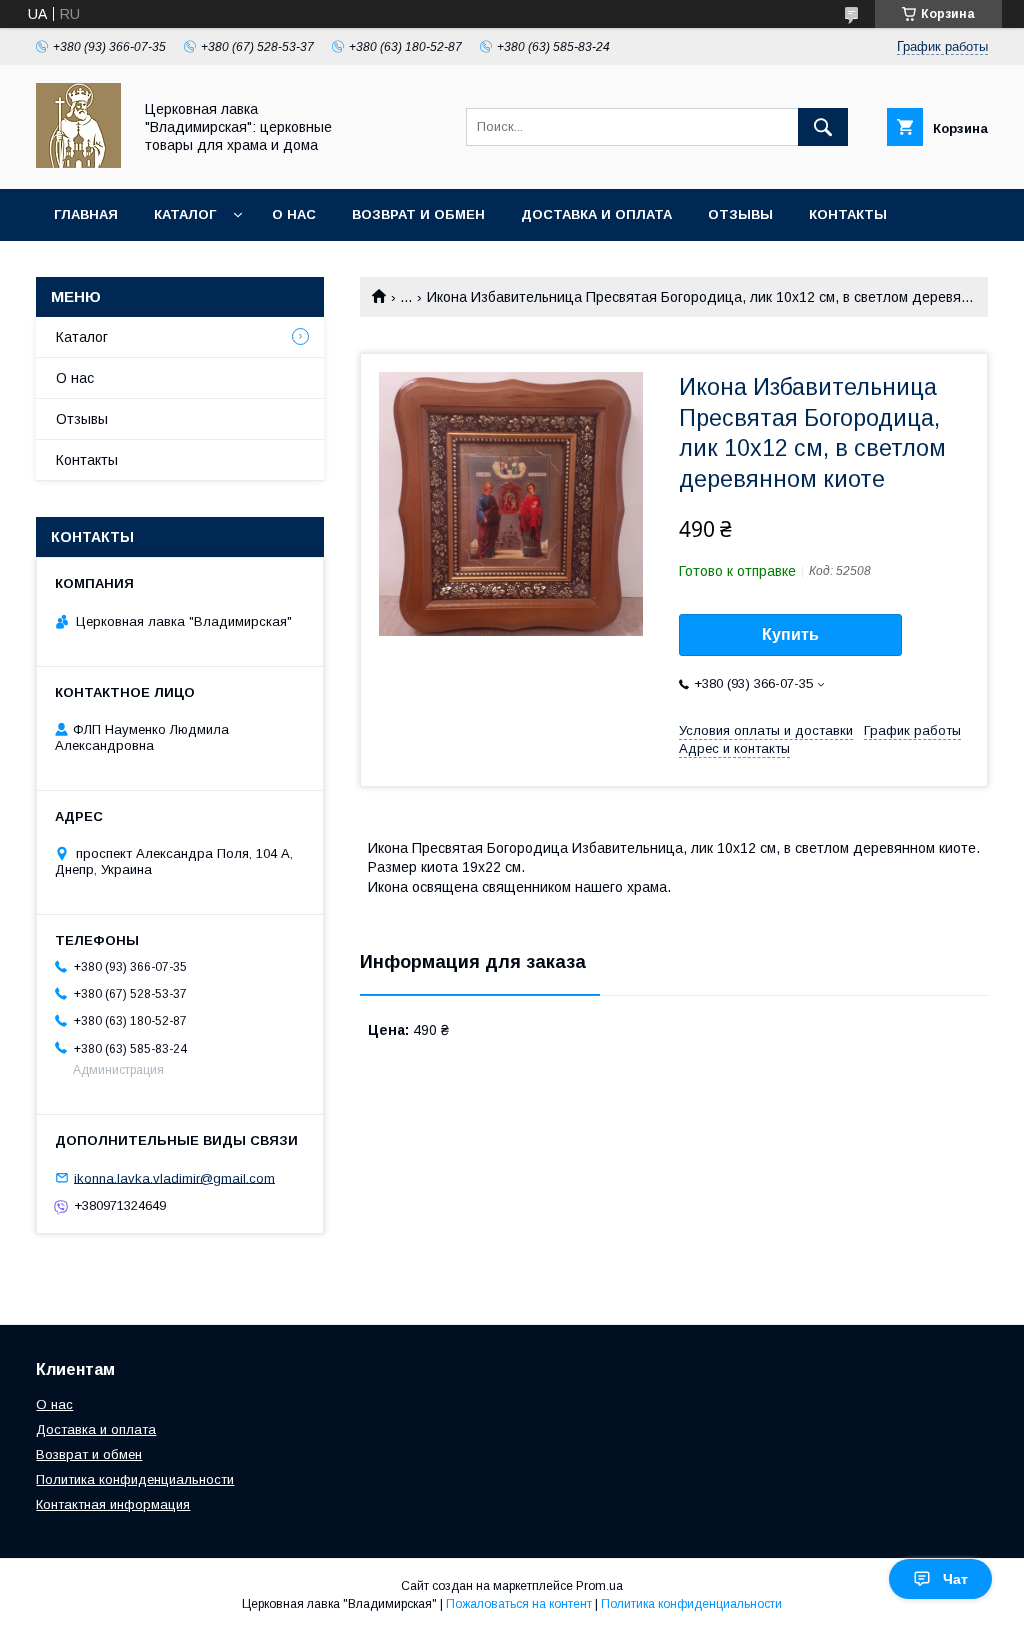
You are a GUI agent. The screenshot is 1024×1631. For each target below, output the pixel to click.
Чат (955, 1579)
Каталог (185, 214)
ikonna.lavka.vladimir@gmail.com (174, 1177)
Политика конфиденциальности (135, 1479)
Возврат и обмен (418, 214)
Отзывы (740, 214)
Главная (86, 214)
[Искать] (823, 127)
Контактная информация (113, 1504)
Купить (790, 634)
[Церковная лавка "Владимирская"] (78, 163)
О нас (294, 214)
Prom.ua (599, 1586)
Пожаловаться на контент (519, 1604)
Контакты (848, 214)
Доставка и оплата (596, 214)
